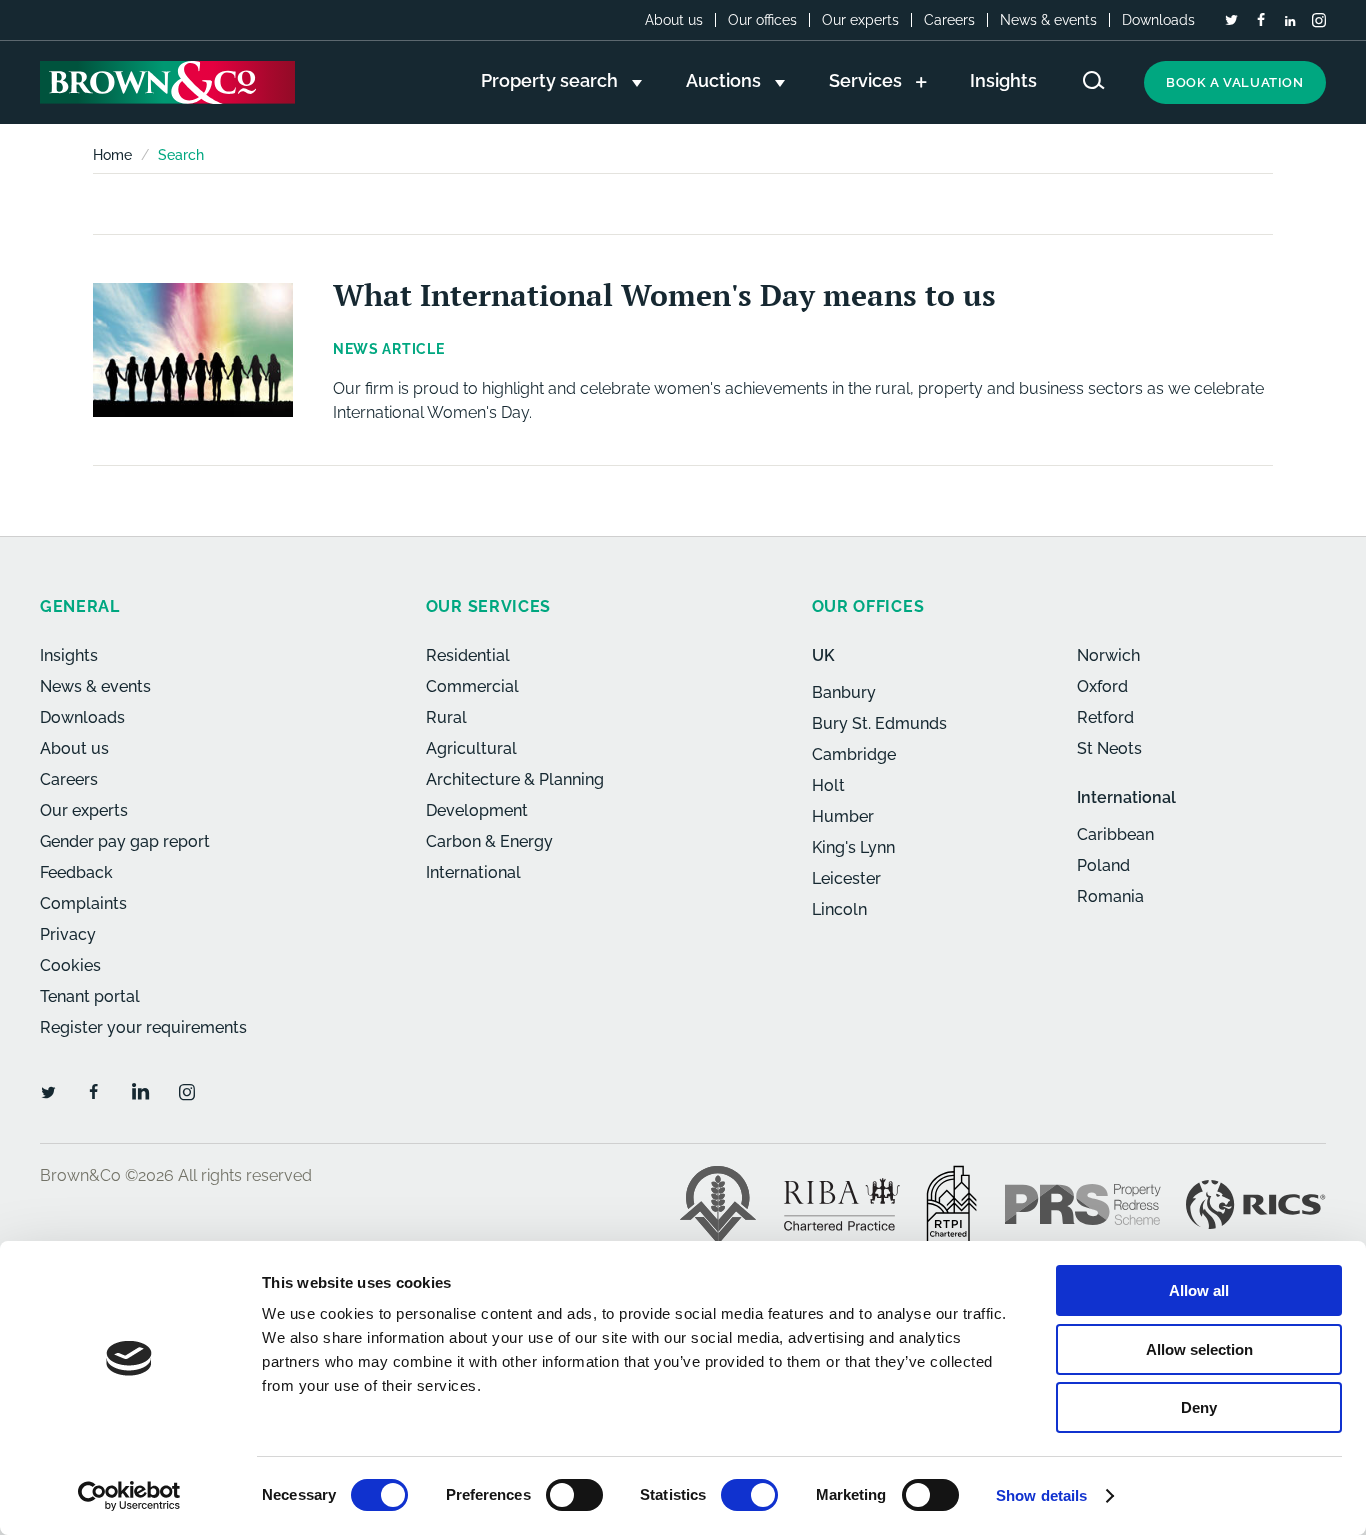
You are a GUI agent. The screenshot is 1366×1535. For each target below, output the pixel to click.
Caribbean (1115, 834)
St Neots (1109, 748)
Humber (843, 816)
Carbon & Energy (489, 841)
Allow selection (1199, 1349)
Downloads (1158, 20)
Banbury (844, 692)
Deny (1199, 1407)
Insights (69, 655)
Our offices (762, 20)
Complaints (83, 903)
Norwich (1108, 655)
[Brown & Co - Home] (167, 82)
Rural (446, 717)
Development (477, 810)
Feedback (76, 872)
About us (674, 20)
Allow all (1199, 1290)
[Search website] (1094, 80)
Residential (468, 655)
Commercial (472, 686)
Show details (1041, 1495)
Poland (1103, 865)
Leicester (846, 878)
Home (112, 155)
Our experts (860, 20)
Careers (949, 20)
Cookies (70, 965)
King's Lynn (853, 847)
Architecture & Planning (515, 779)
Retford (1105, 717)
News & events (1048, 20)
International (473, 872)
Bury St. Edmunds (879, 723)
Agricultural (471, 748)
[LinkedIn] (1290, 21)
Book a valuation (1235, 82)
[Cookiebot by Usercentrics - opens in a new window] (129, 1496)
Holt (828, 785)
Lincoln (839, 909)
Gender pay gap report (125, 841)
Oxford (1102, 686)
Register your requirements (143, 1027)
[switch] (574, 1495)
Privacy (68, 934)
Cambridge (854, 754)
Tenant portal (90, 996)
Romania (1110, 896)
